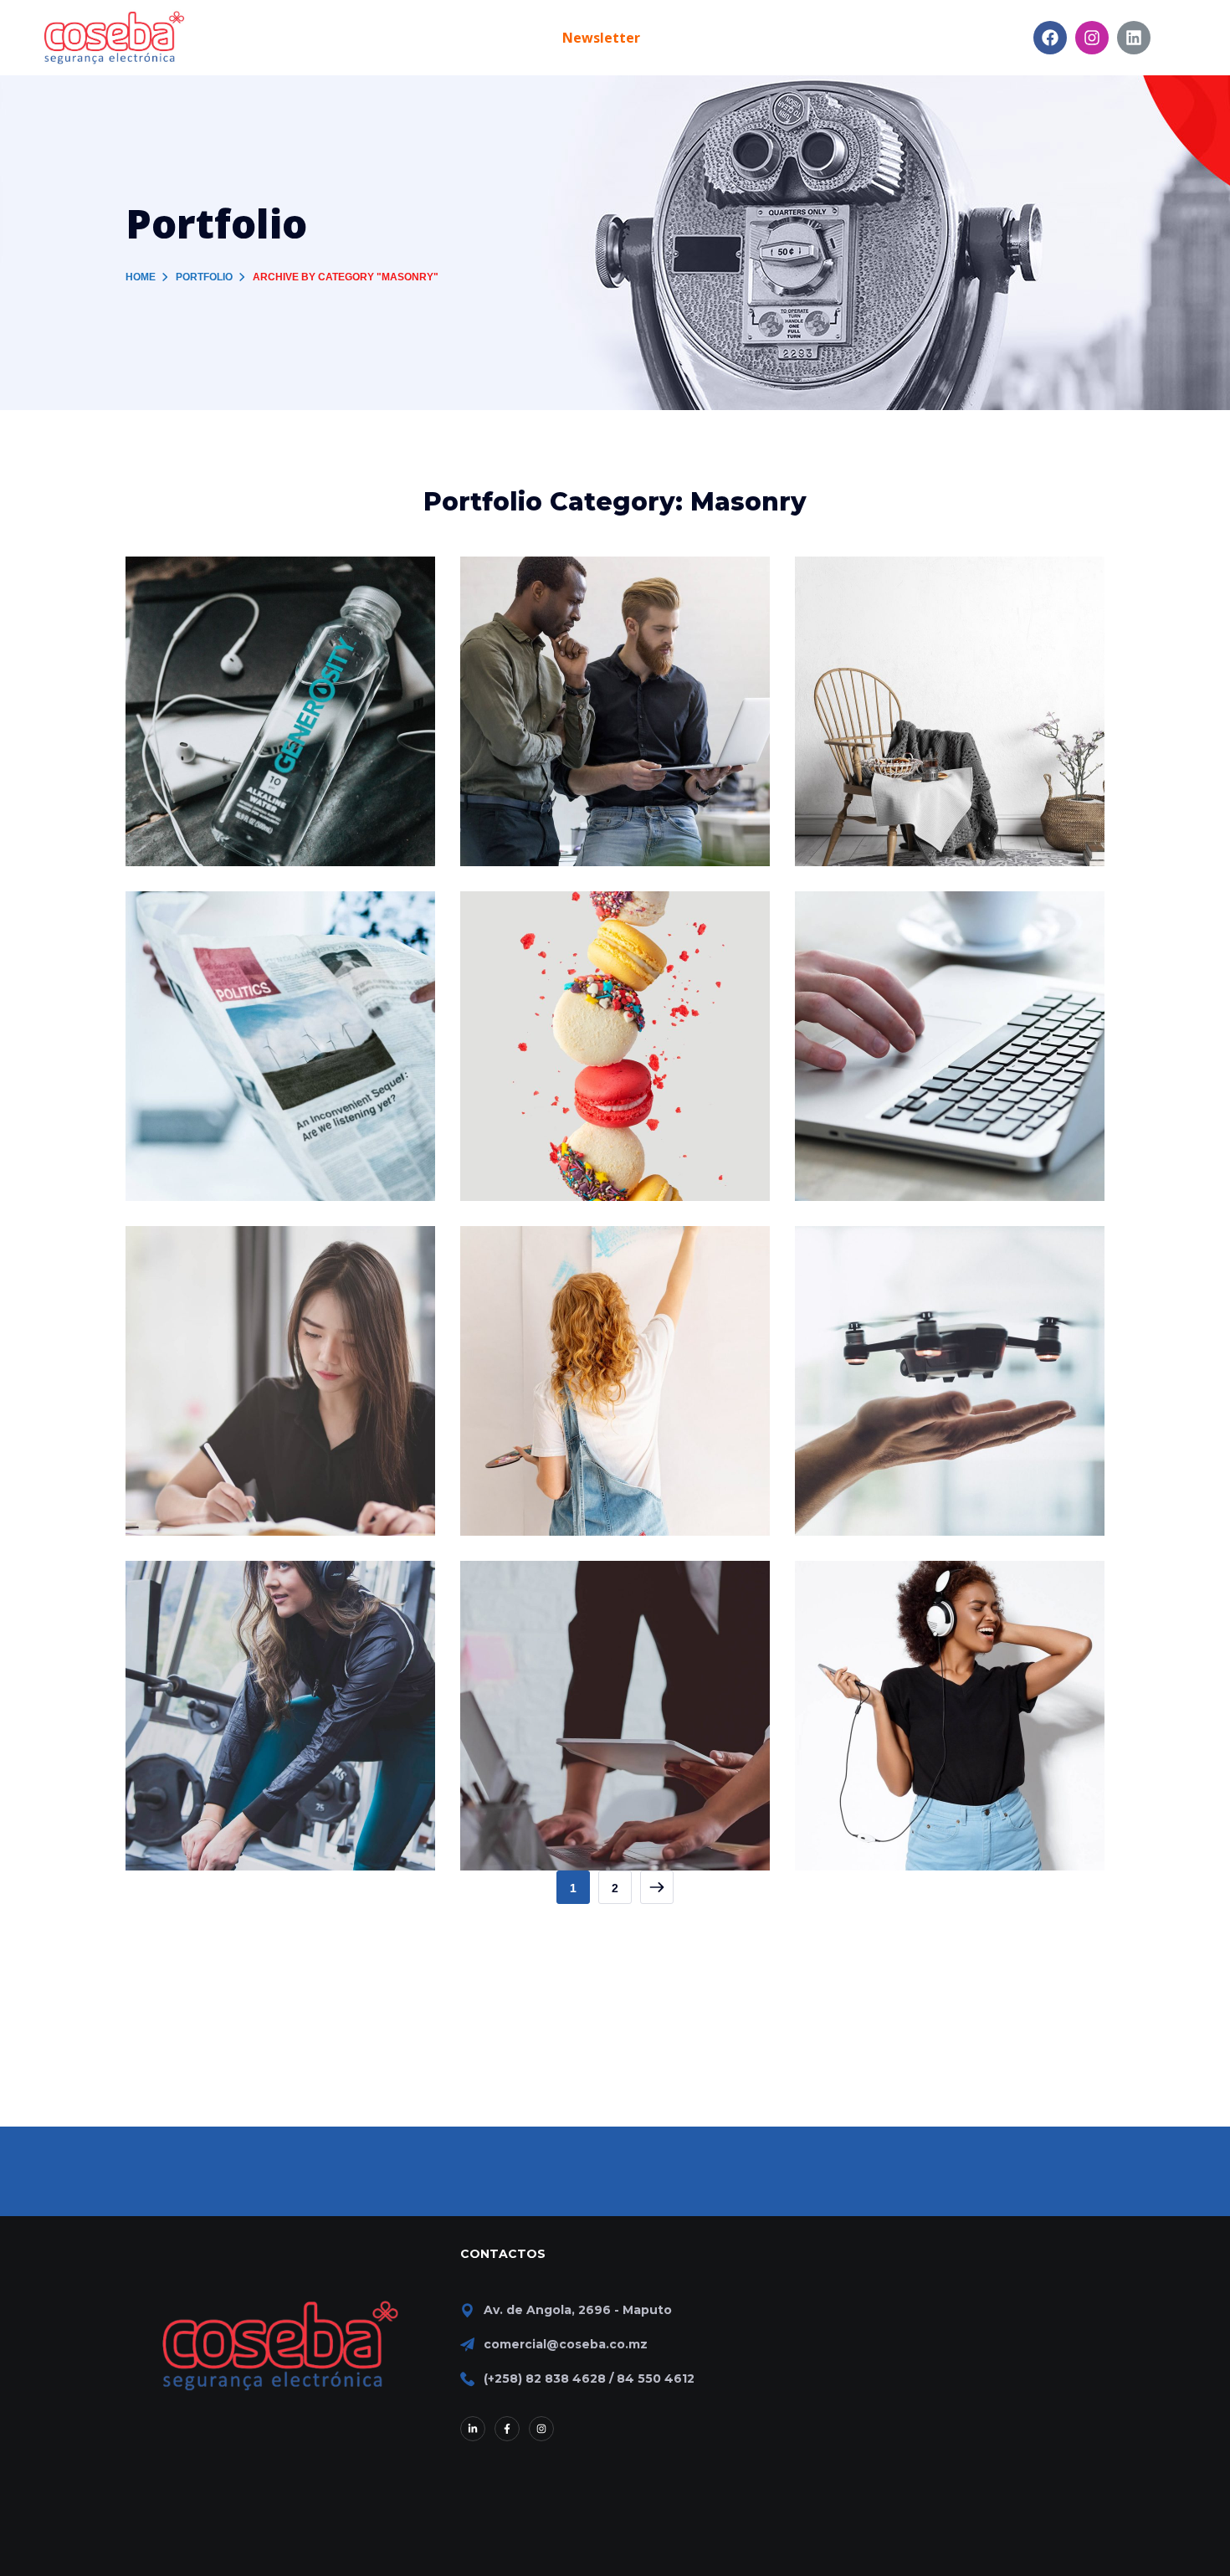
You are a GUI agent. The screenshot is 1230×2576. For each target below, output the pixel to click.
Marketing (560, 963)
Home (141, 277)
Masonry (842, 1298)
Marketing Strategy (247, 1269)
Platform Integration (589, 1269)
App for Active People (259, 1604)
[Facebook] (1050, 38)
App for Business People (606, 1604)
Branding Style (893, 600)
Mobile (202, 1632)
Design (169, 628)
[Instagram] (1092, 38)
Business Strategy (909, 934)
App (161, 1632)
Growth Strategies (576, 600)
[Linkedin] (1134, 38)
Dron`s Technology (916, 1269)
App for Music (889, 1604)
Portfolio (204, 277)
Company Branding (581, 934)
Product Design (228, 934)
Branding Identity (238, 600)
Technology (230, 628)
